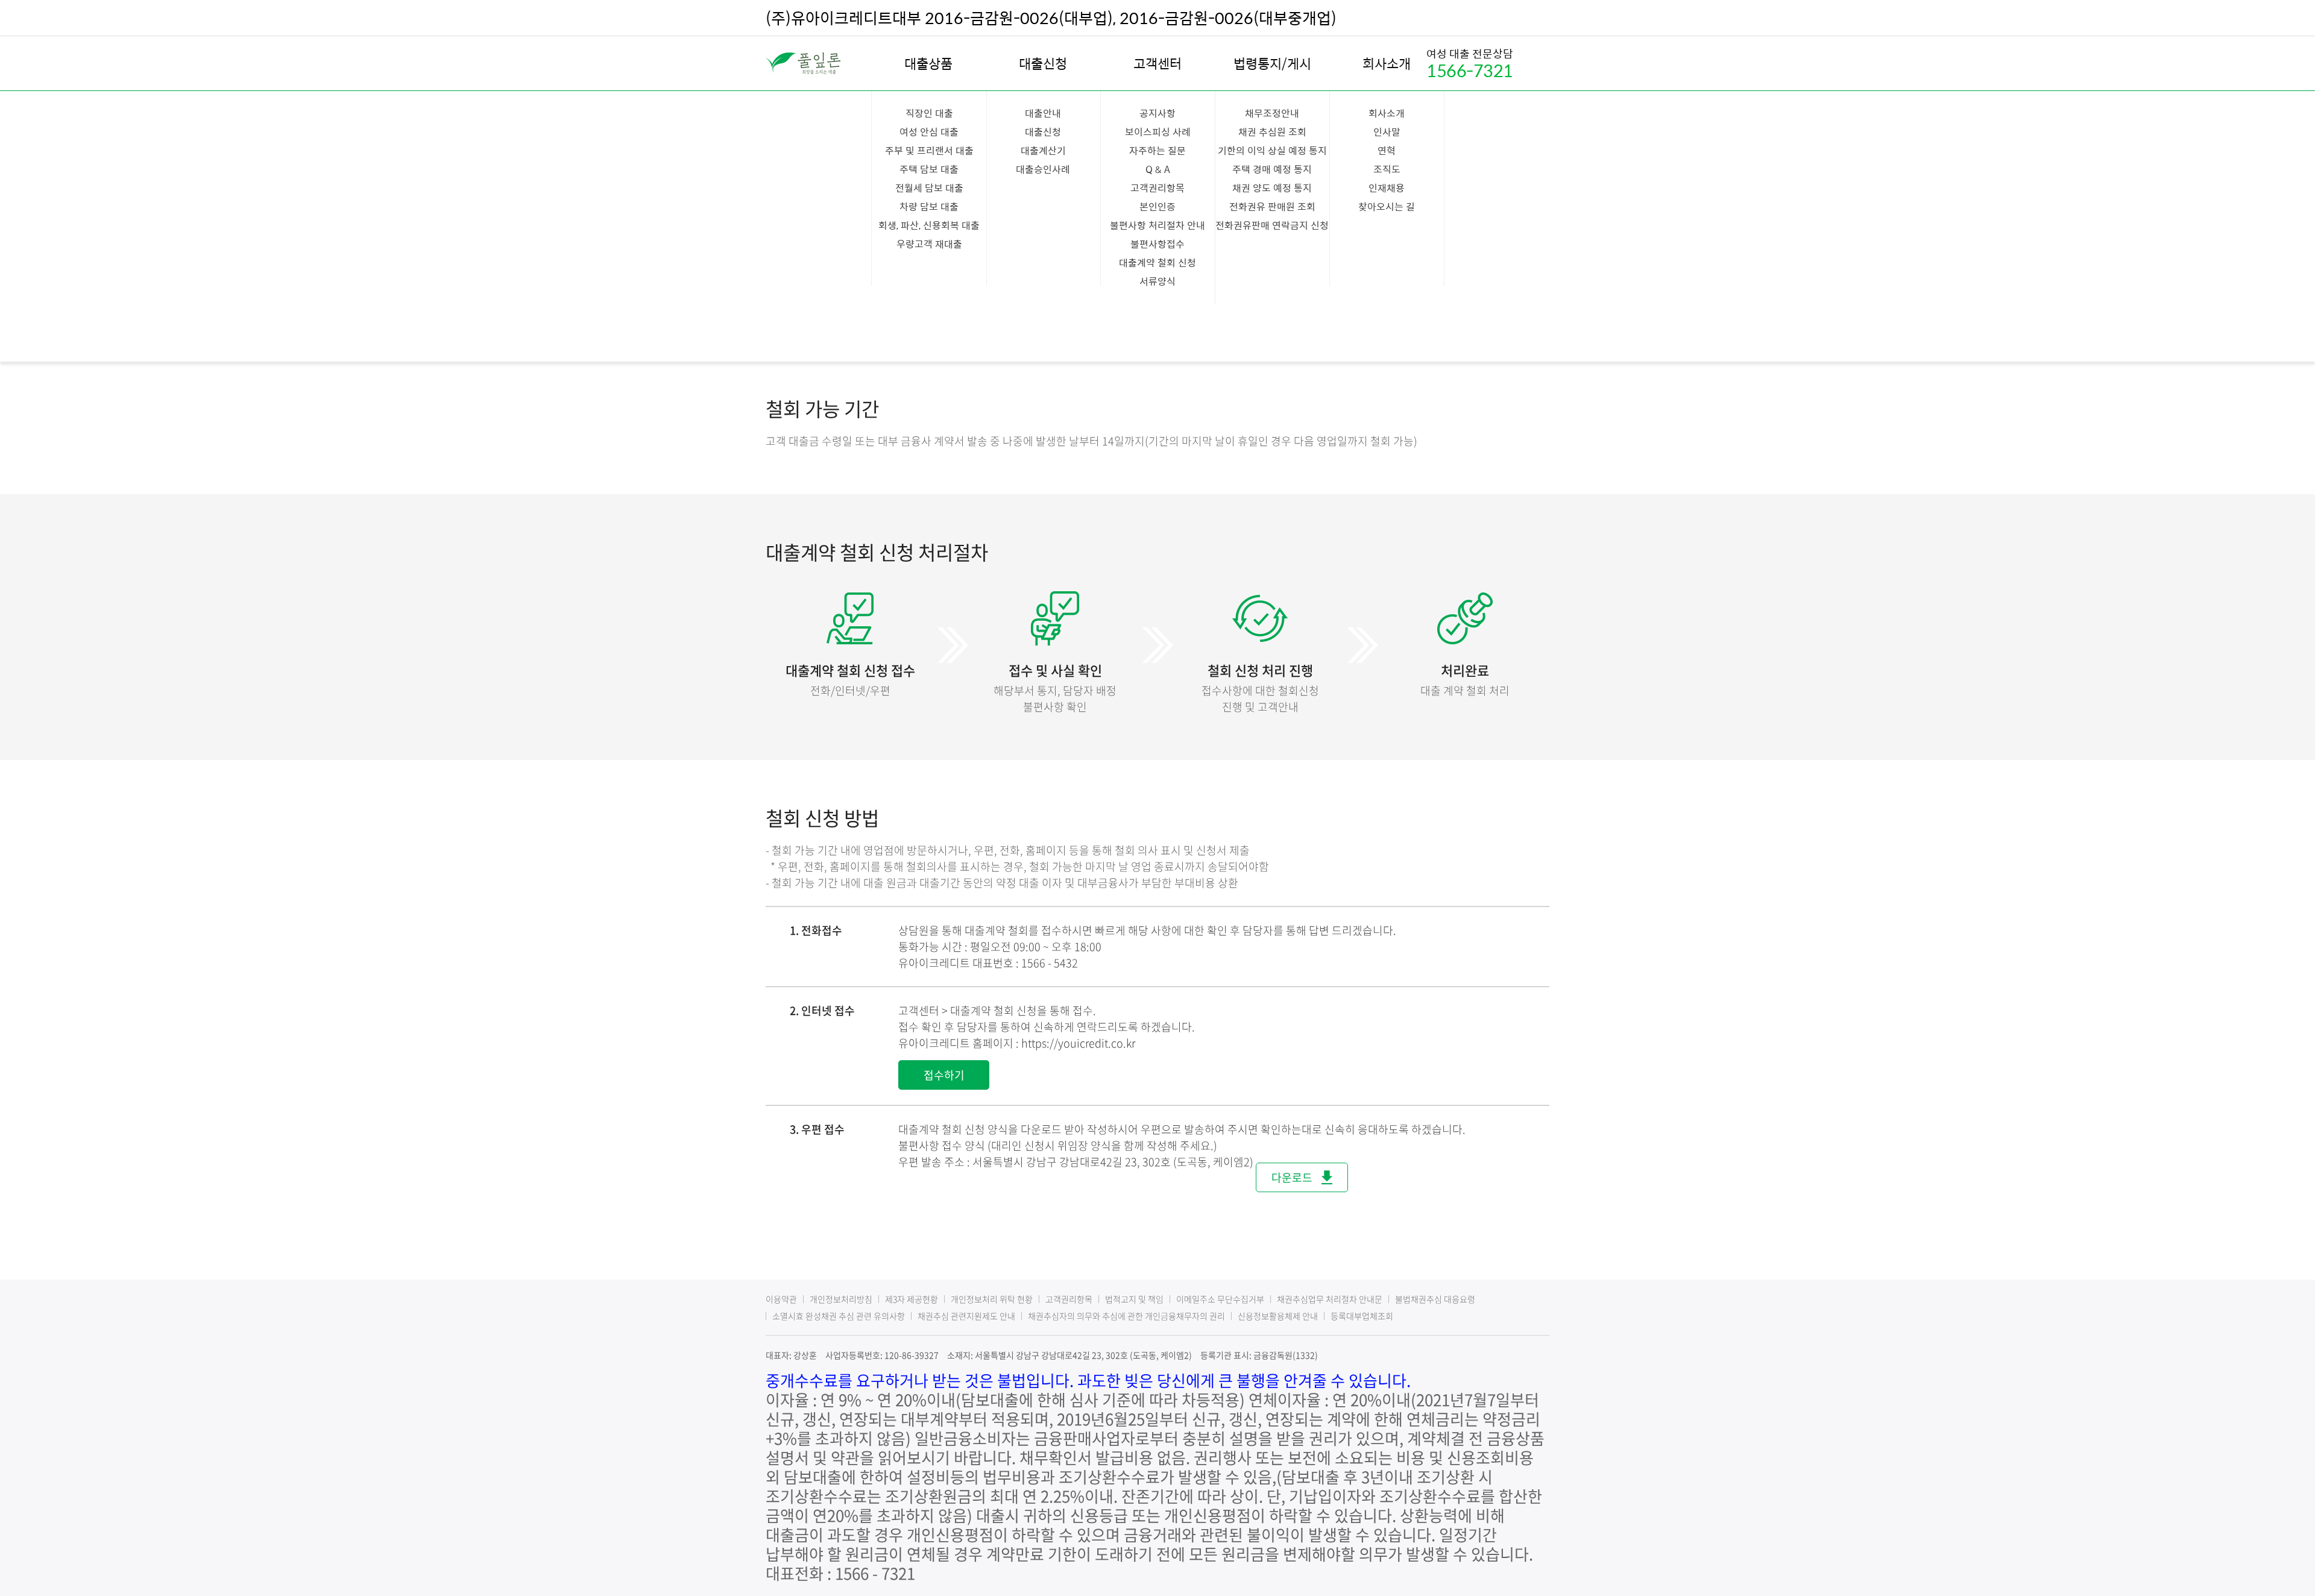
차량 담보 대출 (929, 206)
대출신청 (1043, 63)
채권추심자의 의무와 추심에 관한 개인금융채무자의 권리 (1126, 1316)
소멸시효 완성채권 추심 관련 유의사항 (839, 1316)
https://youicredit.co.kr (1078, 1043)
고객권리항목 (1157, 188)
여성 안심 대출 (929, 132)
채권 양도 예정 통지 (1272, 188)
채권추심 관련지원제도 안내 (966, 1316)
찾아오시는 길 (1387, 206)
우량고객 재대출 (929, 244)
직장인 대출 (929, 113)
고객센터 (1157, 63)
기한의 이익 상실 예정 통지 (1272, 150)
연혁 (1387, 150)
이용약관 (781, 1299)
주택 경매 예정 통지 (1272, 169)
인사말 (1387, 132)
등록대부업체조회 (1362, 1316)
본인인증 (1157, 206)
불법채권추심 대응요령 (1435, 1299)
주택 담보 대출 (929, 169)
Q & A (1158, 169)
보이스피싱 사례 (1158, 132)
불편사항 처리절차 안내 (1157, 225)
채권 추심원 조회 (1272, 132)
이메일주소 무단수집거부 (1220, 1299)
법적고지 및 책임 (1134, 1299)
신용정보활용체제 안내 (1278, 1316)
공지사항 (1157, 113)
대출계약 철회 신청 (1157, 262)
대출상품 (928, 63)
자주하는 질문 (1157, 150)
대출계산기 (1043, 150)
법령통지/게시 (1272, 63)
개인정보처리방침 (841, 1299)
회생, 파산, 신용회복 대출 (929, 225)
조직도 (1387, 169)
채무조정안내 (1272, 113)
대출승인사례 (1043, 169)
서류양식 (1157, 281)
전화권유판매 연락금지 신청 (1272, 225)
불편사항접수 (1157, 244)
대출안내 (1043, 113)
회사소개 (1387, 63)
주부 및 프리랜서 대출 (929, 150)
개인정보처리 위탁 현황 (992, 1299)
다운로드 (1292, 1177)
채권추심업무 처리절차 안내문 (1330, 1299)
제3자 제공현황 (912, 1299)
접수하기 (944, 1075)
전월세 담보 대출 (929, 188)
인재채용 (1387, 188)
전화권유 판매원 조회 (1272, 206)
